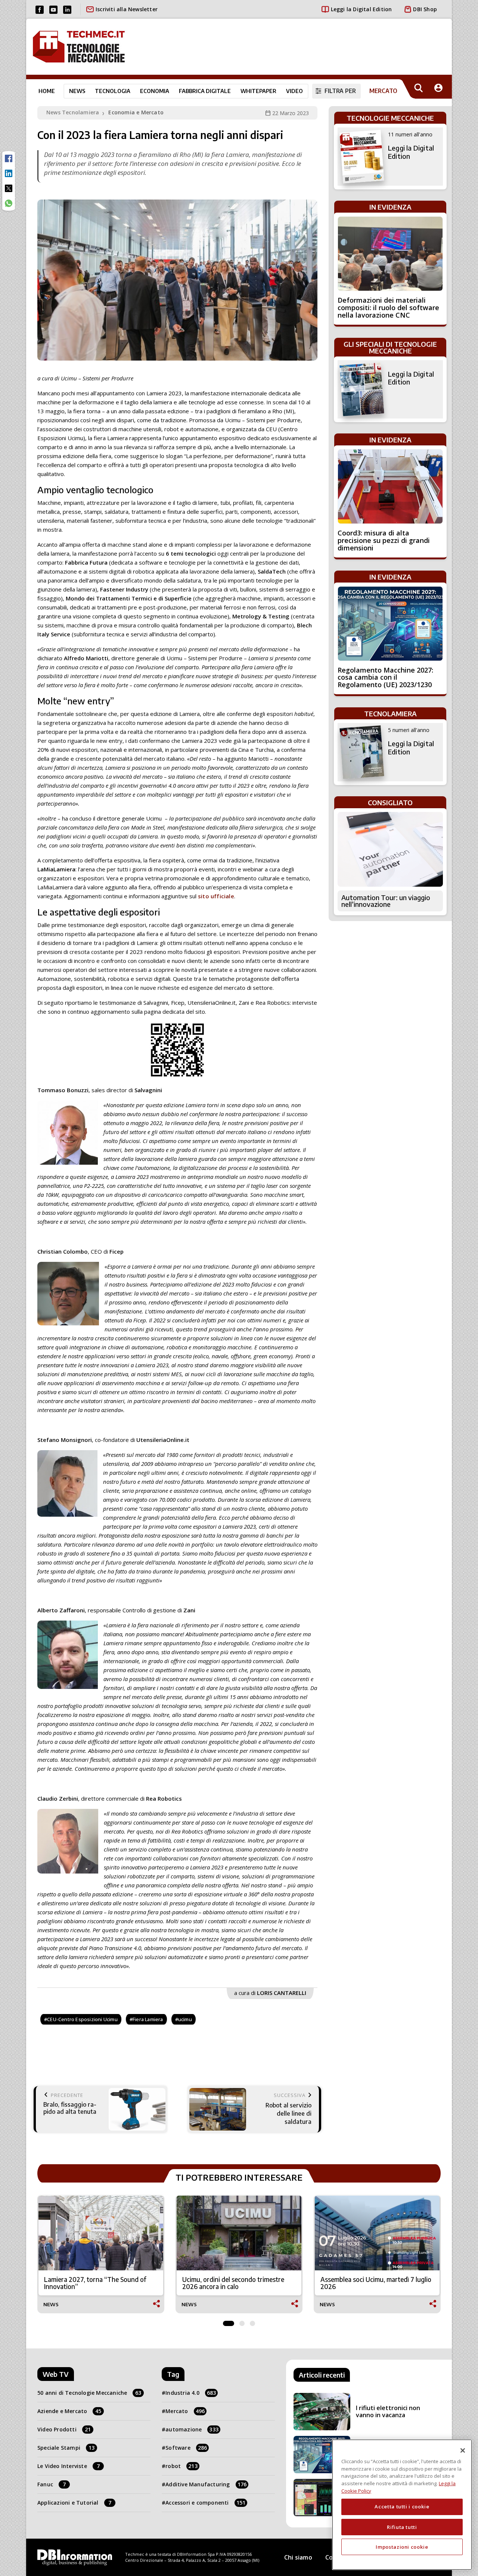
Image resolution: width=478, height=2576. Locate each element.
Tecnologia (113, 91)
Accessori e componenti (205, 2503)
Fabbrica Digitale (205, 91)
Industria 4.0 (191, 2393)
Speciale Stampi (66, 2448)
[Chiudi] (463, 2450)
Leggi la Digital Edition (361, 9)
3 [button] (252, 2322)
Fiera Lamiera (148, 2019)
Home (47, 91)
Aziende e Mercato (69, 2411)
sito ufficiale (216, 896)
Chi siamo (298, 2557)
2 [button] (242, 2322)
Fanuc (52, 2484)
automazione (192, 2429)
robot (181, 2466)
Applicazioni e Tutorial (74, 2503)
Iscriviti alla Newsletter (127, 9)
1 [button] (229, 2322)
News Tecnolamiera (73, 112)
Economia (155, 91)
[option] (101, 2254)
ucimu (185, 2019)
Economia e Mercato (136, 112)
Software (186, 2448)
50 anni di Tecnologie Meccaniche (89, 2393)
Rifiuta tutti (402, 2527)
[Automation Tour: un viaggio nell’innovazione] (390, 849)
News (77, 91)
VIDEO (294, 91)
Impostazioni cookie (402, 2547)
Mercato (185, 2411)
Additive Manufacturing (206, 2484)
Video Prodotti (64, 2429)
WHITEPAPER (258, 91)
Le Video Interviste (69, 2466)
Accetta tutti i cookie (402, 2506)
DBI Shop (425, 9)
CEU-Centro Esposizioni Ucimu (82, 2019)
